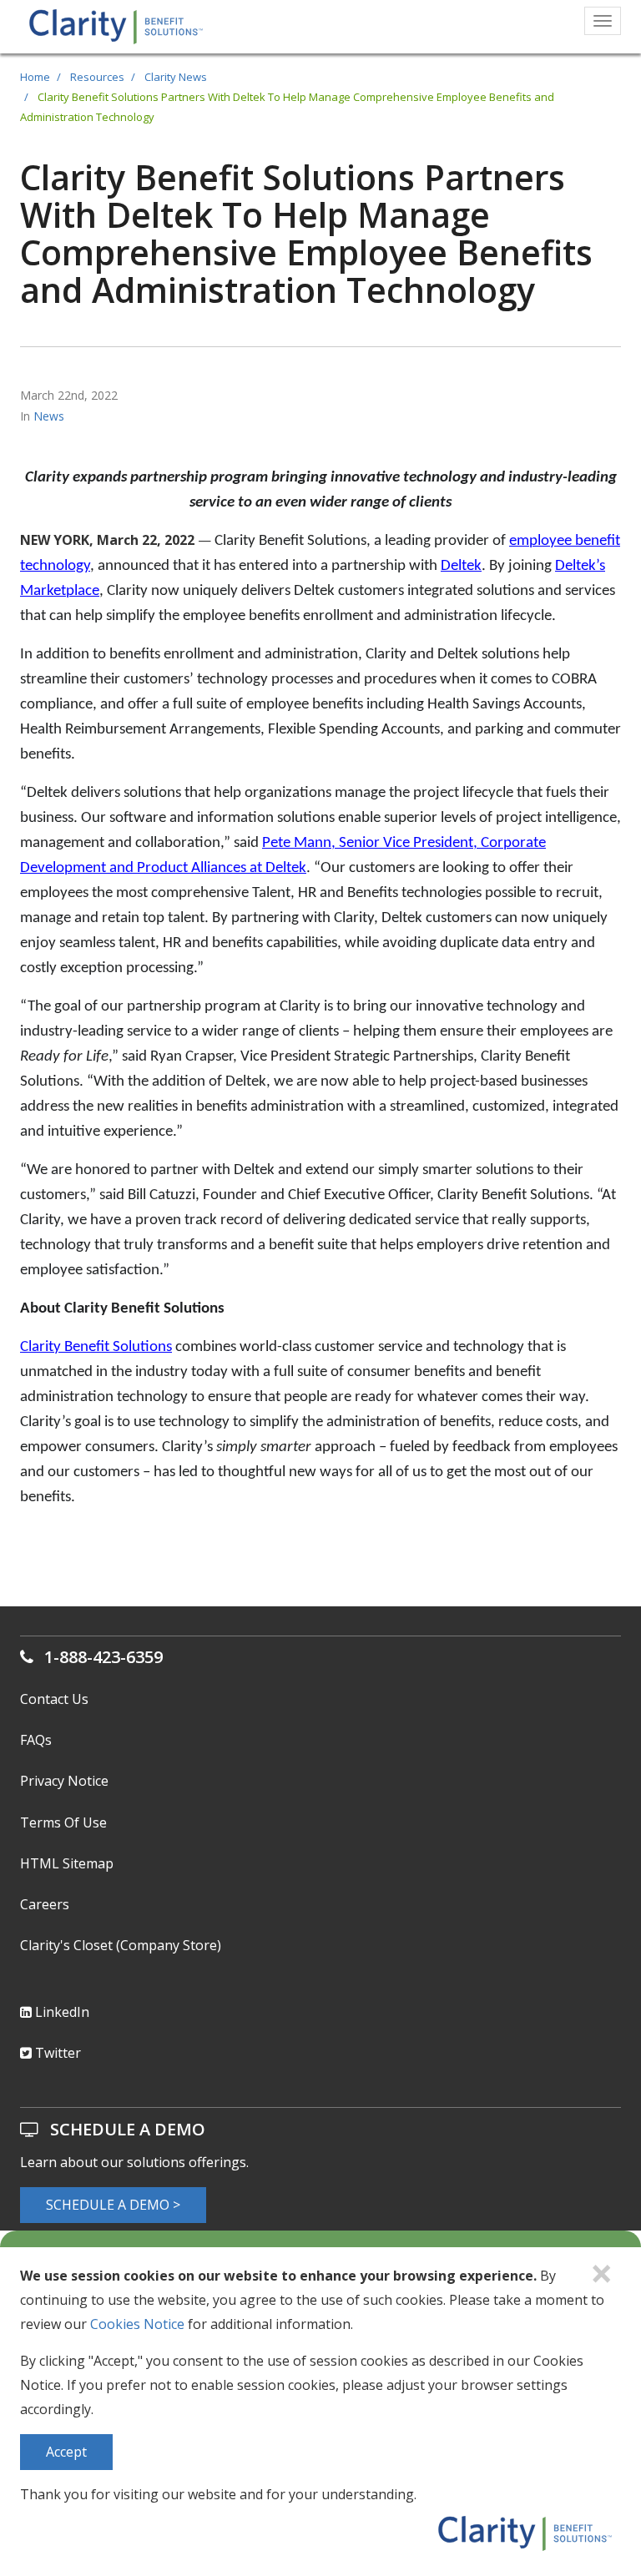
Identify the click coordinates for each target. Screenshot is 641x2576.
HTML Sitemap (67, 1863)
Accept (66, 2452)
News (49, 416)
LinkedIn (61, 2012)
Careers (45, 1904)
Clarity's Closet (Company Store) (121, 1945)
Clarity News (176, 77)
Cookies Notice (137, 2324)
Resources (97, 77)
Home (35, 77)
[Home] (110, 26)
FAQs (36, 1740)
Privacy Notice (64, 1781)
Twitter (56, 2053)
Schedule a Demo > (113, 2205)
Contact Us (54, 1699)
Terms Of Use (63, 1822)
